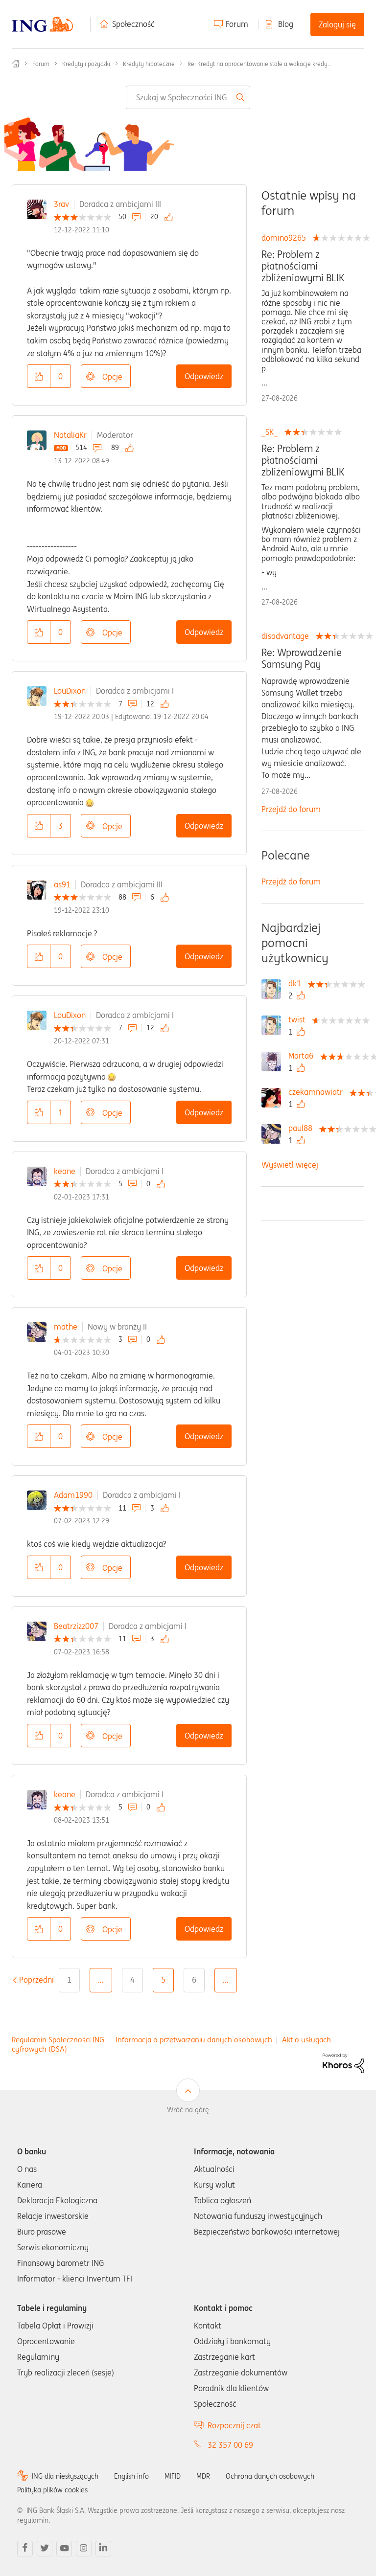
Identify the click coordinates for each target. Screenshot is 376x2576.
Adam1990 (73, 1495)
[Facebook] (25, 2549)
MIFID (173, 2476)
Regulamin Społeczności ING (58, 2040)
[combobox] (188, 97)
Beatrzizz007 (76, 1626)
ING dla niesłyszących (65, 2476)
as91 (62, 884)
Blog (286, 24)
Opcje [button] (112, 377)
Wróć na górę (188, 2110)
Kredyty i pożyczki (86, 64)
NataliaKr (70, 435)
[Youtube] (64, 2549)
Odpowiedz (204, 376)
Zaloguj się (337, 24)
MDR (203, 2476)
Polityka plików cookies (52, 2490)
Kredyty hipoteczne (149, 64)
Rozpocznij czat (234, 2425)
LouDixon (70, 691)
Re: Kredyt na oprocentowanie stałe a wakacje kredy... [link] (260, 64)
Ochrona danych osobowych (270, 2476)
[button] (39, 376)
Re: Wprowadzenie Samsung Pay (302, 658)
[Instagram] (84, 2549)
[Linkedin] (103, 2549)
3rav (61, 204)
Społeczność (133, 24)
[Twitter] (45, 2549)
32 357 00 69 (230, 2445)
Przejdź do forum (291, 809)
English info (131, 2476)
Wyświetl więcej (290, 1165)
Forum (237, 24)
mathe (66, 1327)
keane (65, 1171)
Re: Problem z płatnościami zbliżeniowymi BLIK (303, 266)
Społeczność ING (16, 64)
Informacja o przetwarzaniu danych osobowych (194, 2040)
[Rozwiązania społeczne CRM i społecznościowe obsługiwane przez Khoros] (343, 2062)
